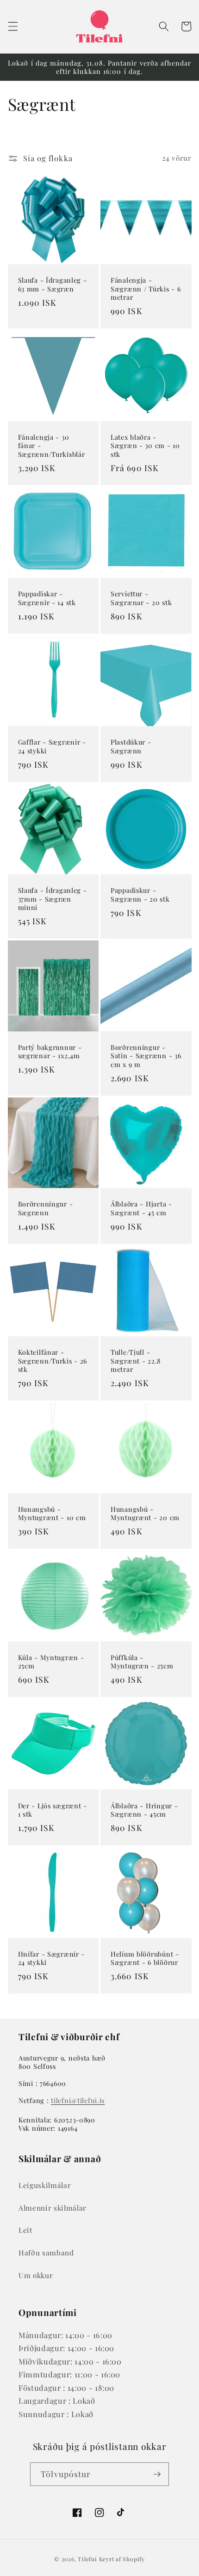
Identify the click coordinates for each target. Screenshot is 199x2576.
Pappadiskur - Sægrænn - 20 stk (140, 894)
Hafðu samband (46, 2252)
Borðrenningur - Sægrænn (46, 1208)
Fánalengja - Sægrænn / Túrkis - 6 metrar (146, 288)
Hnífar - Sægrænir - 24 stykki (52, 1958)
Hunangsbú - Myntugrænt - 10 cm (52, 1513)
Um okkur (36, 2275)
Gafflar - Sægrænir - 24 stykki (52, 746)
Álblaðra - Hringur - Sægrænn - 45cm (144, 1810)
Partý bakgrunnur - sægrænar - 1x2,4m (50, 1052)
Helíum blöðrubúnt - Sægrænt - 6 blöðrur (145, 1958)
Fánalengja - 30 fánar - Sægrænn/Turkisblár (52, 445)
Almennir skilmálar (53, 2208)
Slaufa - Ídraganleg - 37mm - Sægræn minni (53, 899)
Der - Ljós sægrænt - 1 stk (53, 1810)
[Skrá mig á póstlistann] (157, 2474)
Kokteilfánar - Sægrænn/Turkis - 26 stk (53, 1361)
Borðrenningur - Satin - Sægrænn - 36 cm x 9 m (146, 1056)
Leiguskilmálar (45, 2185)
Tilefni (87, 2559)
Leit (25, 2230)
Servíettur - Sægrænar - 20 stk (141, 598)
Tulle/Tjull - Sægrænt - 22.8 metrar (136, 1361)
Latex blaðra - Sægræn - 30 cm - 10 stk (145, 445)
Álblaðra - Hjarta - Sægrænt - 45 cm (141, 1208)
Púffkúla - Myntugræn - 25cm (142, 1662)
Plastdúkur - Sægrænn (131, 746)
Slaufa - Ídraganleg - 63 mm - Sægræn (53, 284)
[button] (12, 26)
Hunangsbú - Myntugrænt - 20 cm (145, 1513)
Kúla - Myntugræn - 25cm (51, 1662)
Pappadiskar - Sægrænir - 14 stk (47, 598)
